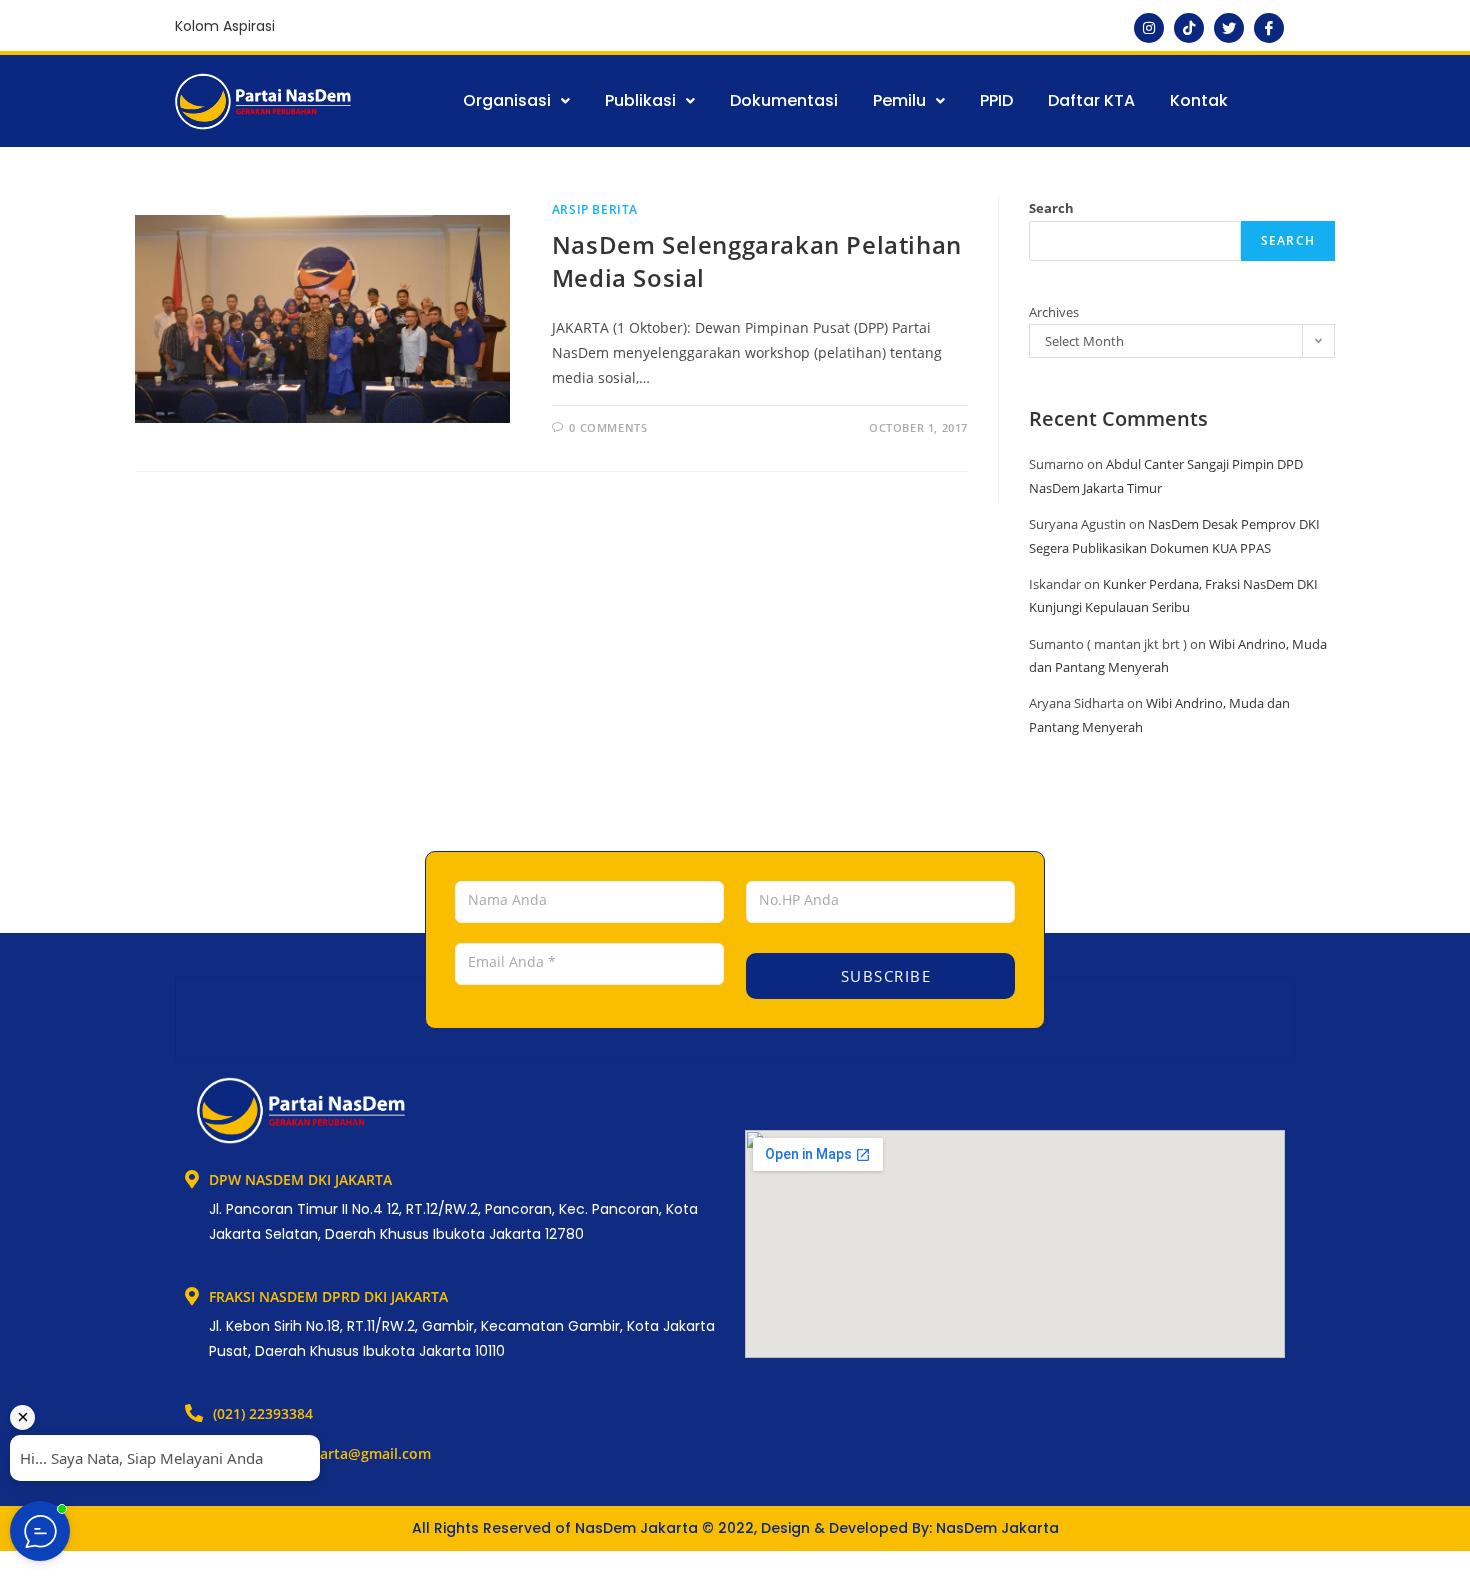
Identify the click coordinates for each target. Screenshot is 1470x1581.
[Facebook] (1269, 28)
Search (1051, 208)
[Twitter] (1229, 28)
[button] (516, 101)
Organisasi (507, 100)
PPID (996, 100)
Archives (1054, 312)
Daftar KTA (1091, 100)
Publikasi (640, 100)
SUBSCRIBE (883, 976)
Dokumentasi (784, 100)
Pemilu (899, 100)
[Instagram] (1149, 28)
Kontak (1199, 100)
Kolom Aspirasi (225, 26)
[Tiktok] (1189, 28)
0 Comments (608, 427)
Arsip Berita (595, 209)
